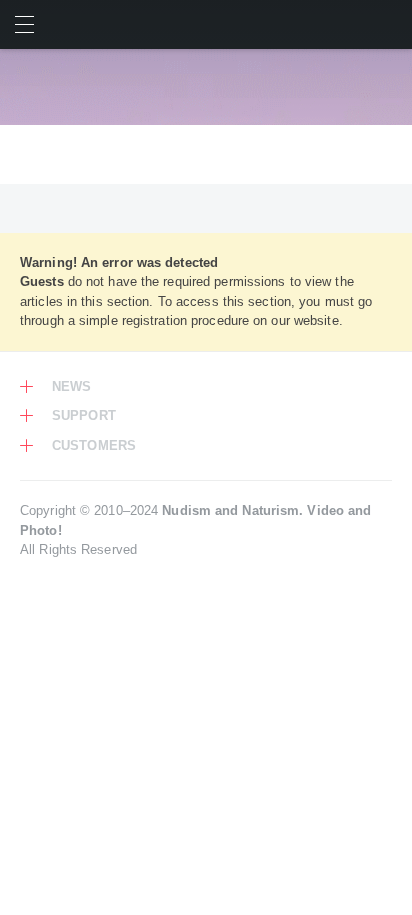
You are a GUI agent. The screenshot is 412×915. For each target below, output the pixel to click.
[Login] (387, 24)
